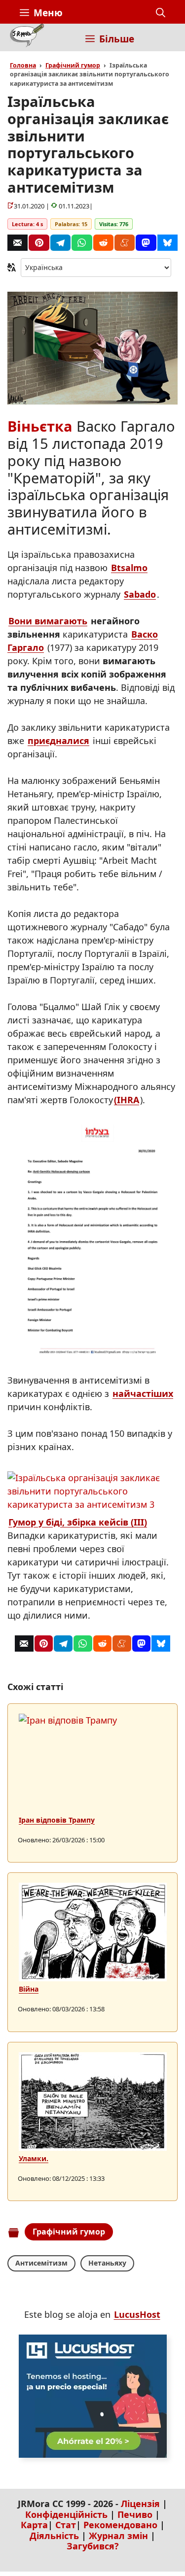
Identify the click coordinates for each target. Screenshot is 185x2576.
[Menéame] (125, 243)
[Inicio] (27, 37)
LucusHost (137, 2314)
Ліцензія (140, 2504)
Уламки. (34, 2158)
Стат (66, 2525)
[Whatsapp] (82, 243)
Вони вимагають (48, 621)
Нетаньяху (107, 2263)
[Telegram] (60, 243)
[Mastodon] (146, 243)
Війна (29, 1989)
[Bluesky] (167, 243)
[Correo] (18, 243)
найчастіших (143, 1393)
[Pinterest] (39, 243)
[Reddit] (103, 243)
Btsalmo (129, 568)
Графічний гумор (73, 65)
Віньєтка (40, 426)
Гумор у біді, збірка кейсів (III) (78, 1522)
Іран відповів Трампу (57, 1820)
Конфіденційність (66, 2514)
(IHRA (127, 1100)
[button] (161, 13)
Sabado (140, 594)
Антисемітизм (41, 2263)
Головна (23, 65)
